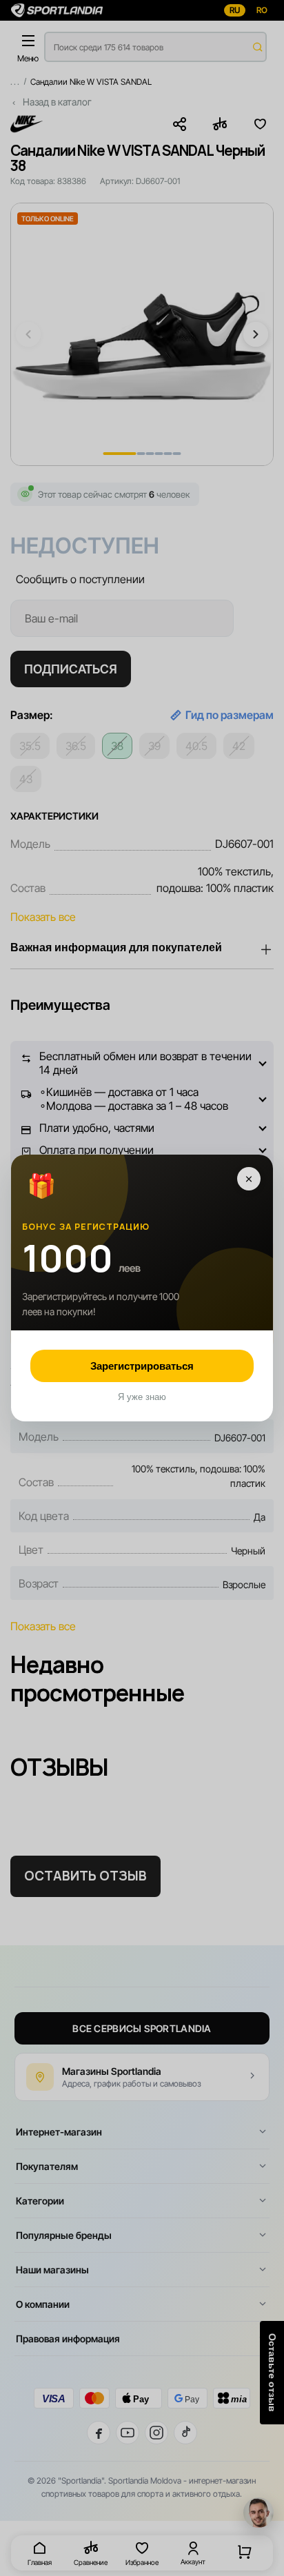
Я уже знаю (142, 1397)
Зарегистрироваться (142, 1366)
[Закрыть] (249, 1179)
